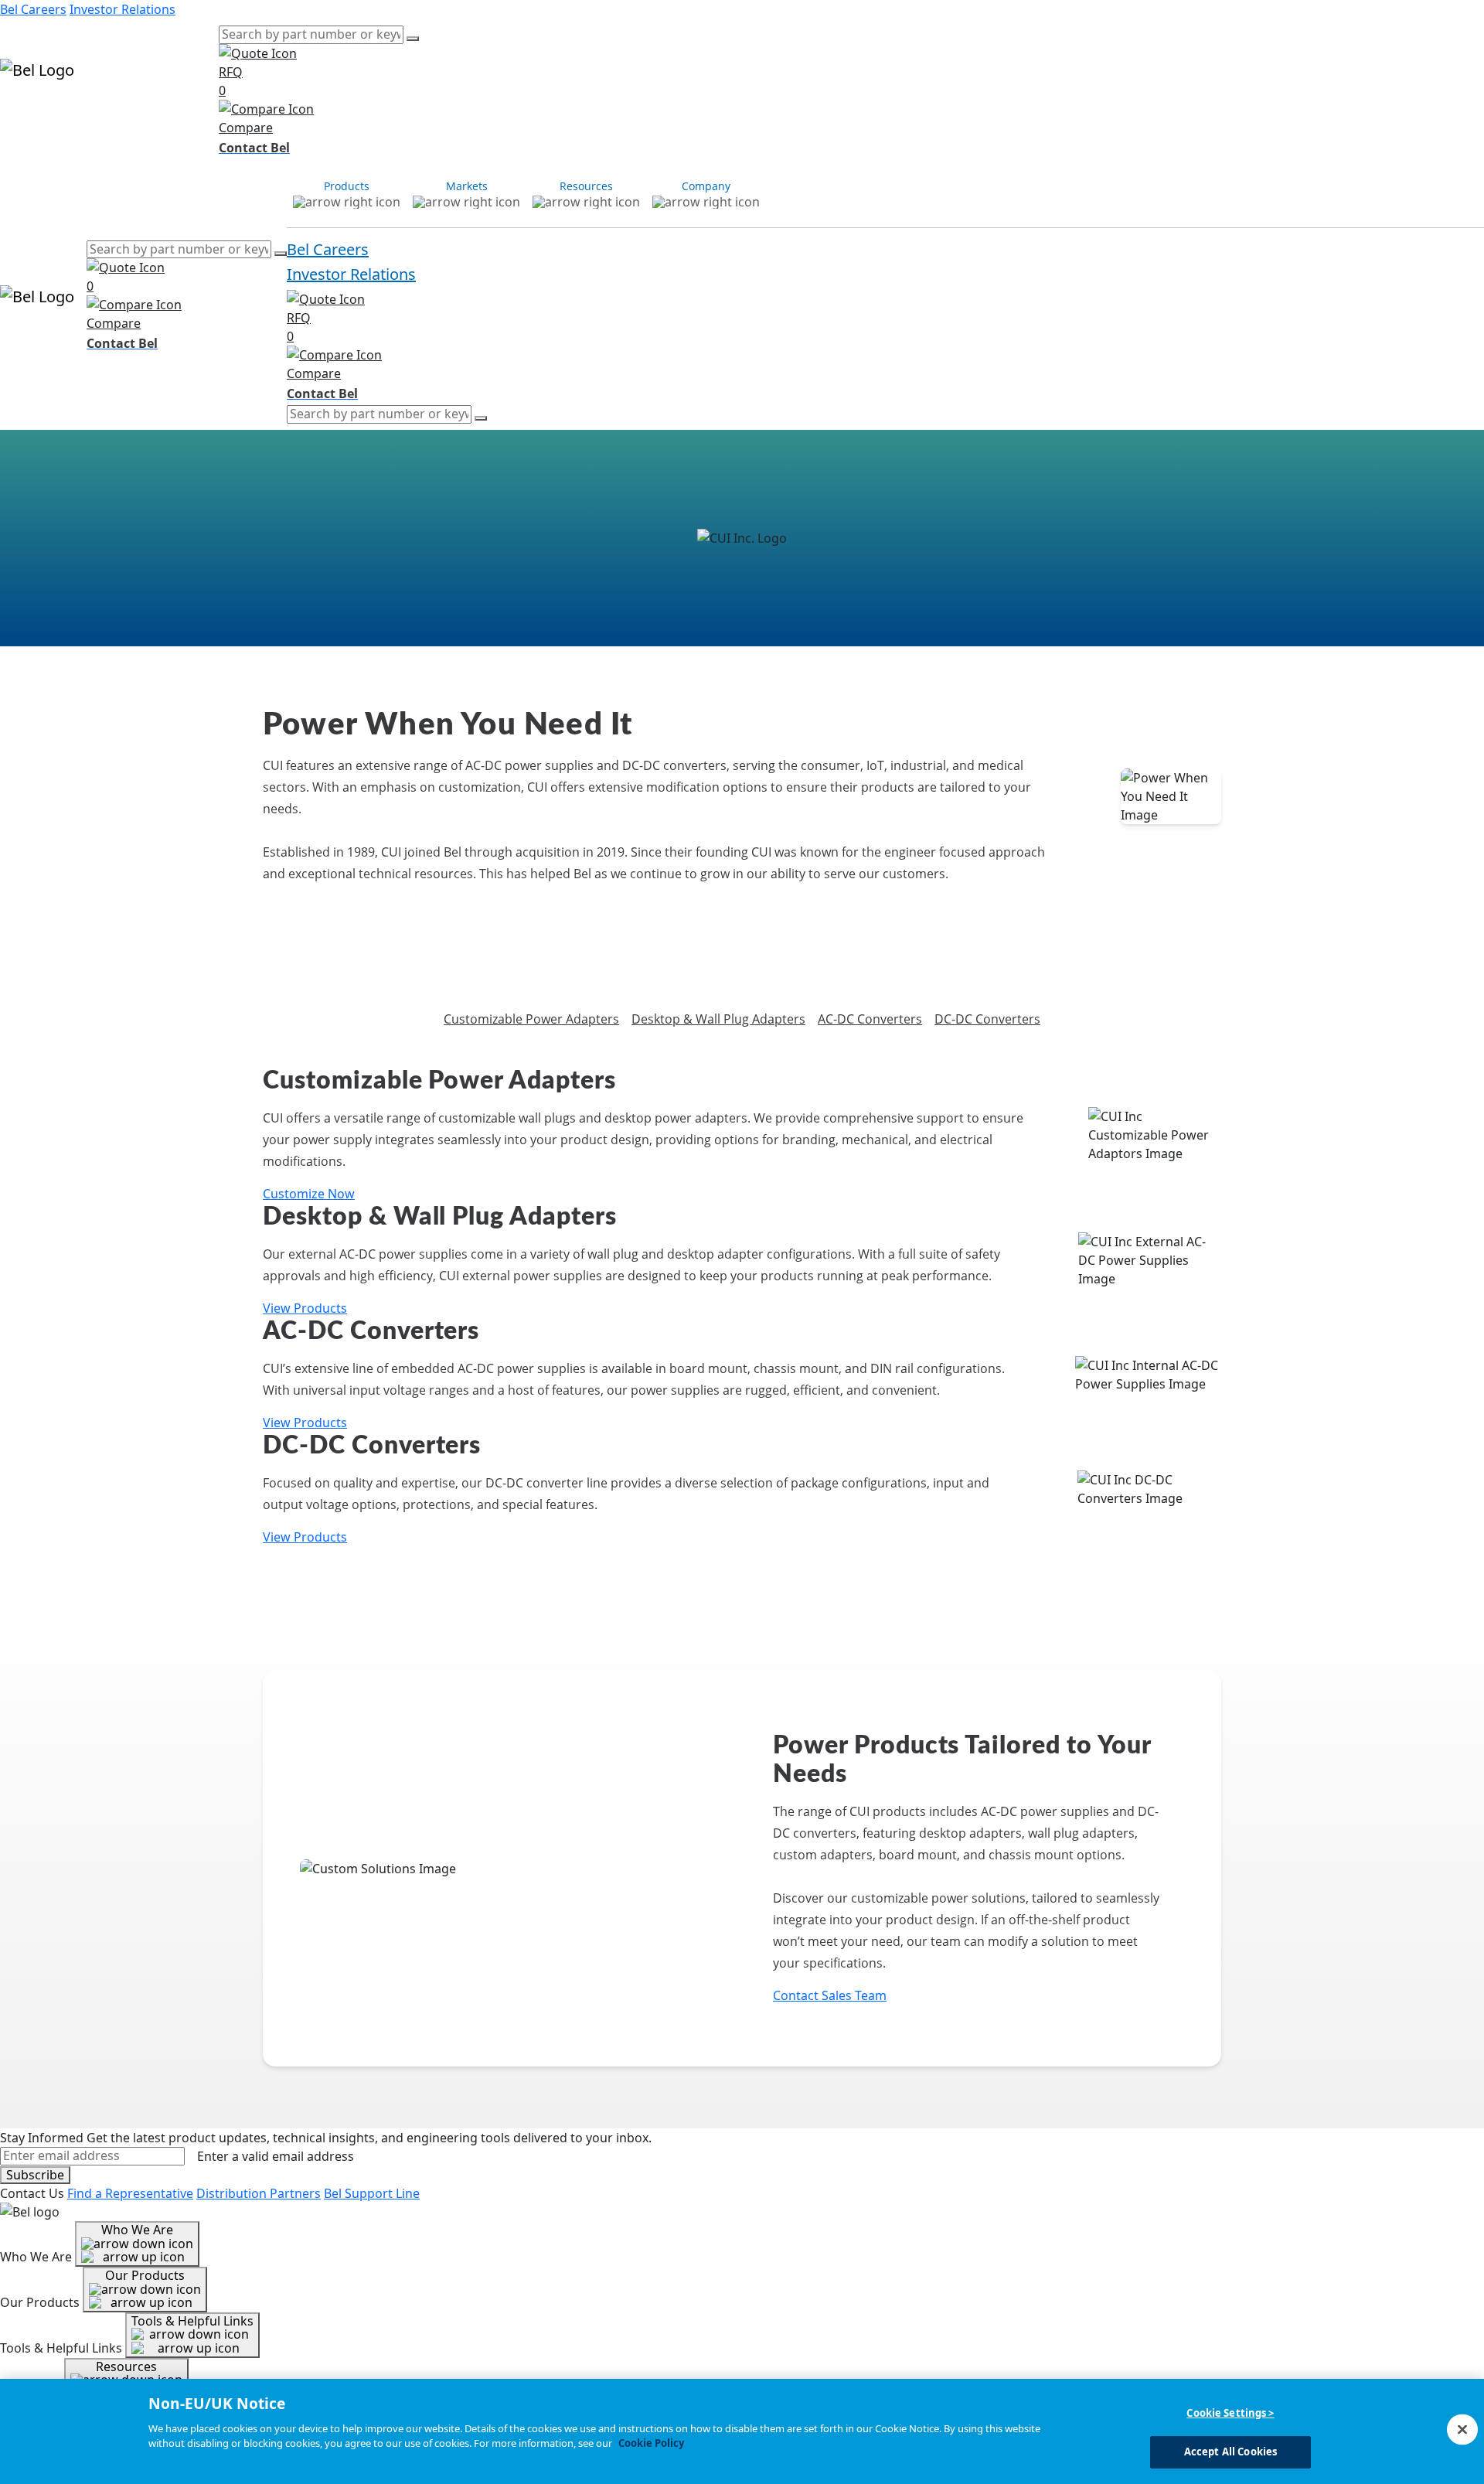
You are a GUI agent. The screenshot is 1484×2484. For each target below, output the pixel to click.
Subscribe (35, 2175)
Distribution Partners (259, 2193)
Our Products (145, 2275)
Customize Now (309, 1194)
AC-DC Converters (870, 1019)
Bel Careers (33, 9)
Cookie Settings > (1230, 2413)
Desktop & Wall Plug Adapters (718, 1019)
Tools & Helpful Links (192, 2321)
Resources (133, 114)
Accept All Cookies (1230, 2452)
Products (27, 114)
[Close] (1462, 2429)
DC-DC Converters (987, 1019)
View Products (305, 1308)
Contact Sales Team (830, 1995)
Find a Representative (130, 2193)
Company (191, 114)
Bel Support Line (372, 2193)
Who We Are (137, 2230)
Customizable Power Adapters (531, 1019)
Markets (78, 114)
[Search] (413, 39)
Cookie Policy (651, 2443)
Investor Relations (123, 9)
